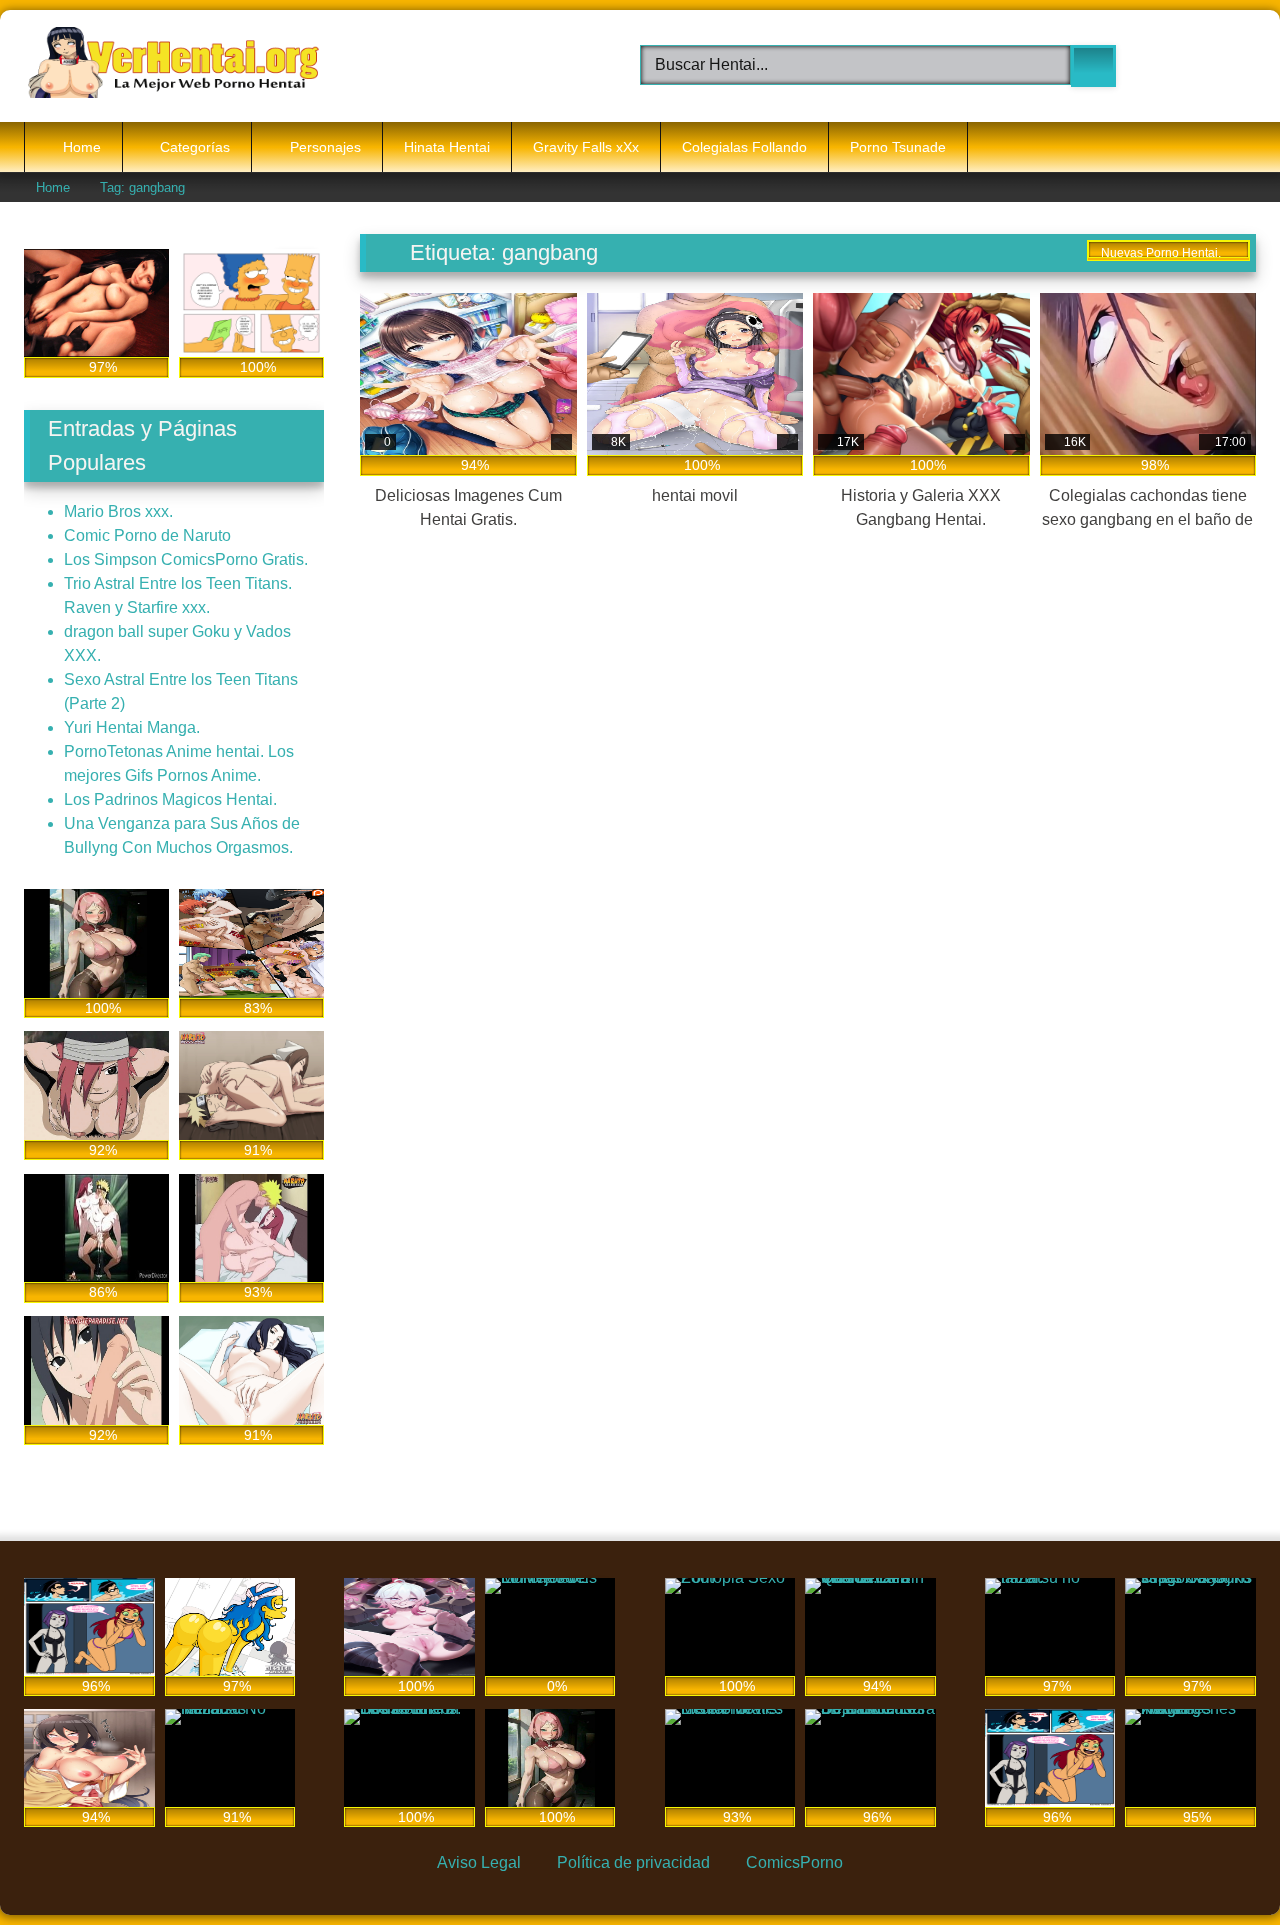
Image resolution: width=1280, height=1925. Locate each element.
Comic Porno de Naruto (147, 535)
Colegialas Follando (744, 147)
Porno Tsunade (898, 147)
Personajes (325, 147)
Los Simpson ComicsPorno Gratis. (186, 559)
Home (82, 147)
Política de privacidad (633, 1862)
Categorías (195, 147)
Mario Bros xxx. (118, 511)
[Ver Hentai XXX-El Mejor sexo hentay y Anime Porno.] (174, 66)
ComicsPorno (794, 1862)
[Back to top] (1218, 1863)
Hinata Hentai (447, 147)
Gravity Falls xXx (586, 147)
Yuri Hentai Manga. (132, 727)
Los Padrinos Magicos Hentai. (170, 799)
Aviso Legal (479, 1862)
